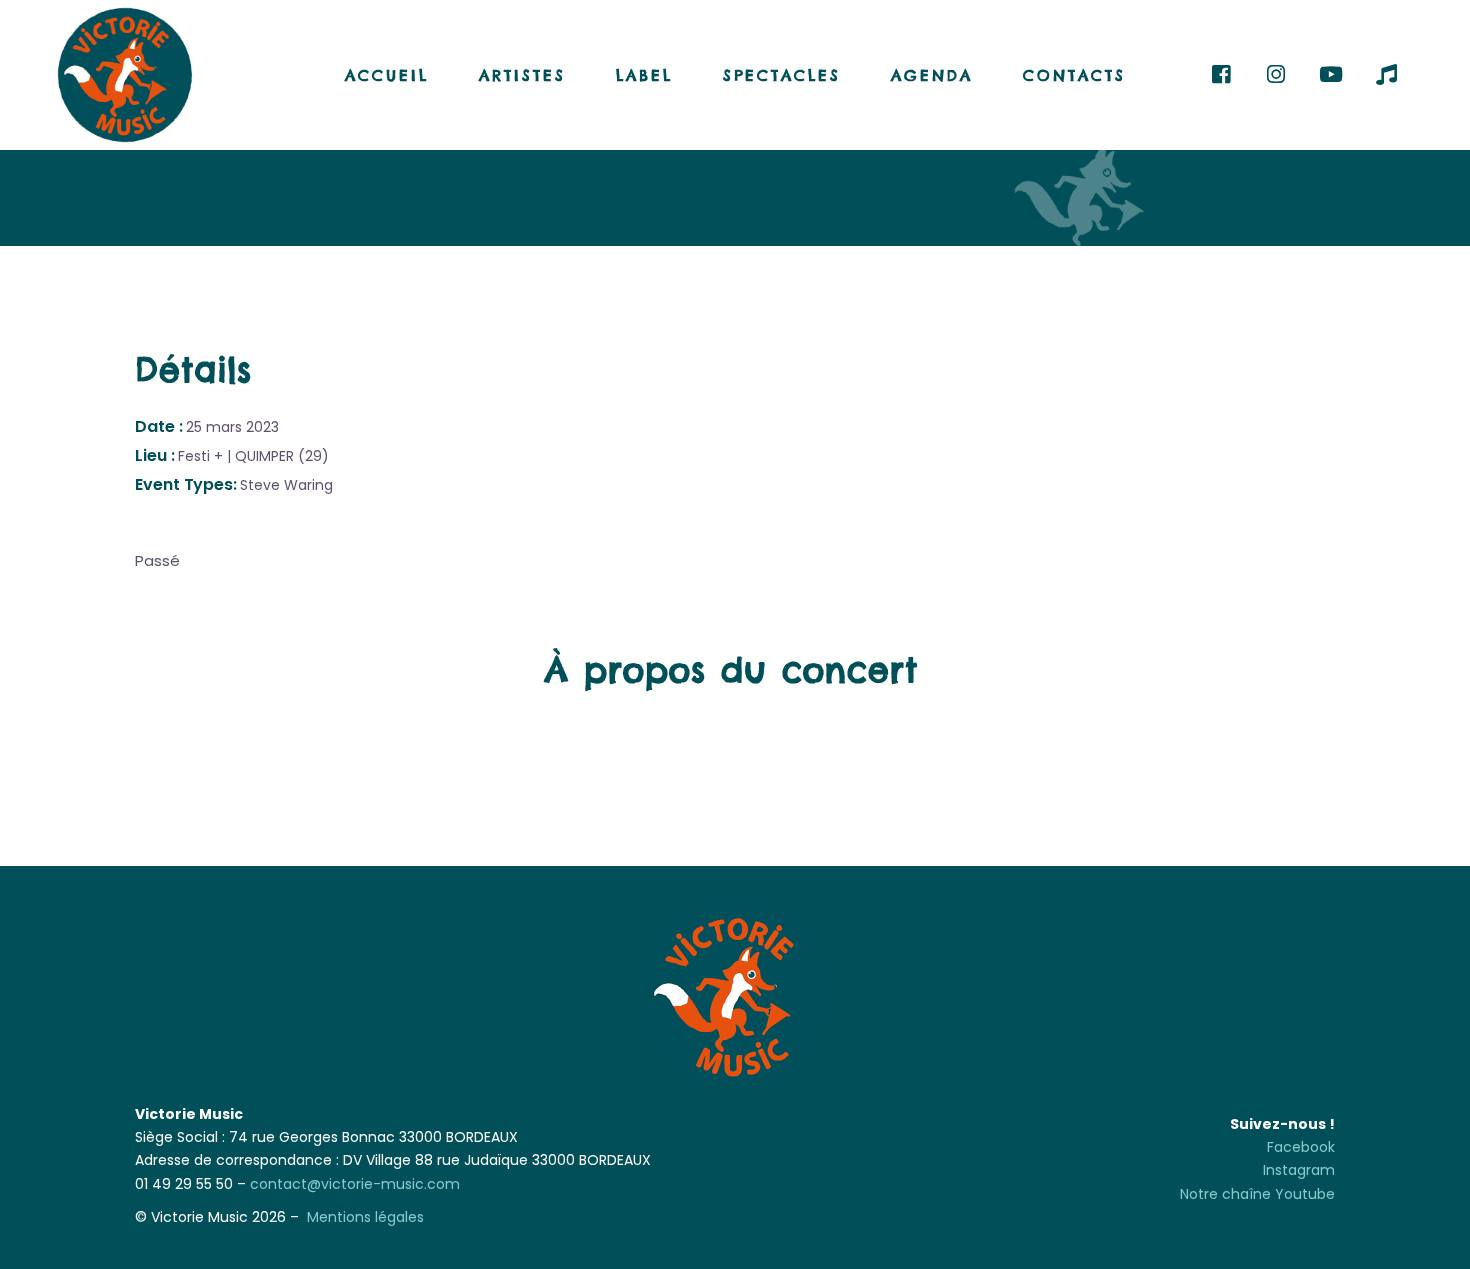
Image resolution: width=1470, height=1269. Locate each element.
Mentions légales (365, 1217)
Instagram (1299, 1170)
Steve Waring (286, 485)
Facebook (1301, 1147)
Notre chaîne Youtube (1257, 1194)
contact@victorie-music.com (355, 1184)
